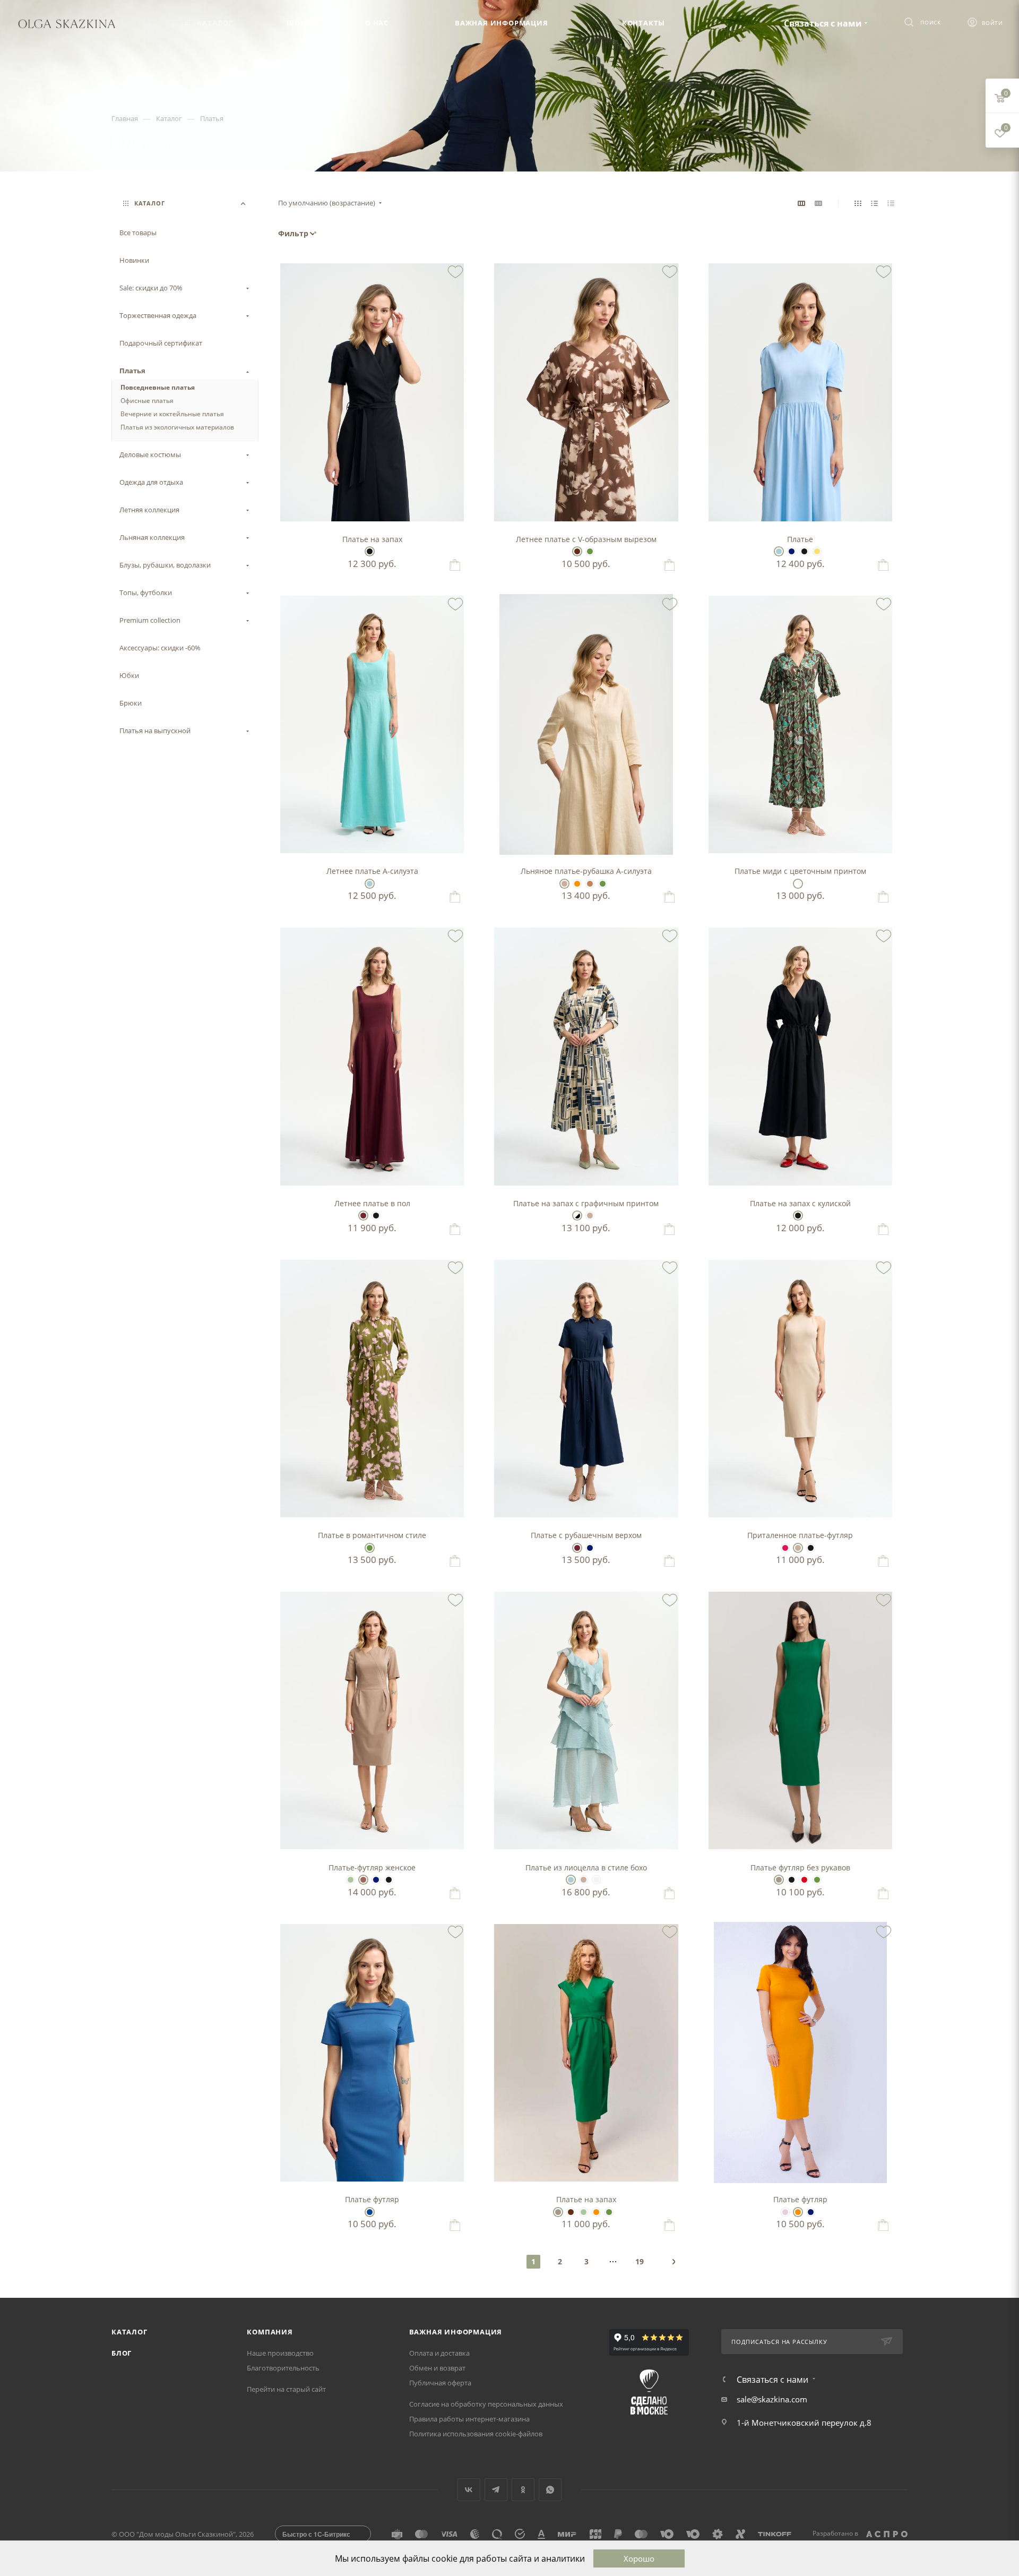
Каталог (129, 2332)
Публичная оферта (440, 2383)
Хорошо (639, 2558)
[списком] (874, 203)
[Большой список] (818, 203)
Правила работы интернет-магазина (469, 2419)
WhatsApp (550, 2490)
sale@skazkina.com (772, 2399)
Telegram (496, 2490)
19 (640, 2261)
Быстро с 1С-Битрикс (316, 2534)
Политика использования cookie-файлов (476, 2434)
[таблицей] (891, 203)
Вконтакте (469, 2490)
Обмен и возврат (437, 2368)
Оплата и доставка (439, 2353)
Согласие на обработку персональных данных (486, 2404)
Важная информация (456, 2332)
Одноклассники (523, 2490)
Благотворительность (283, 2368)
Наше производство (280, 2353)
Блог (122, 2353)
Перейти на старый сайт (286, 2389)
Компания (270, 2332)
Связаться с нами (823, 23)
